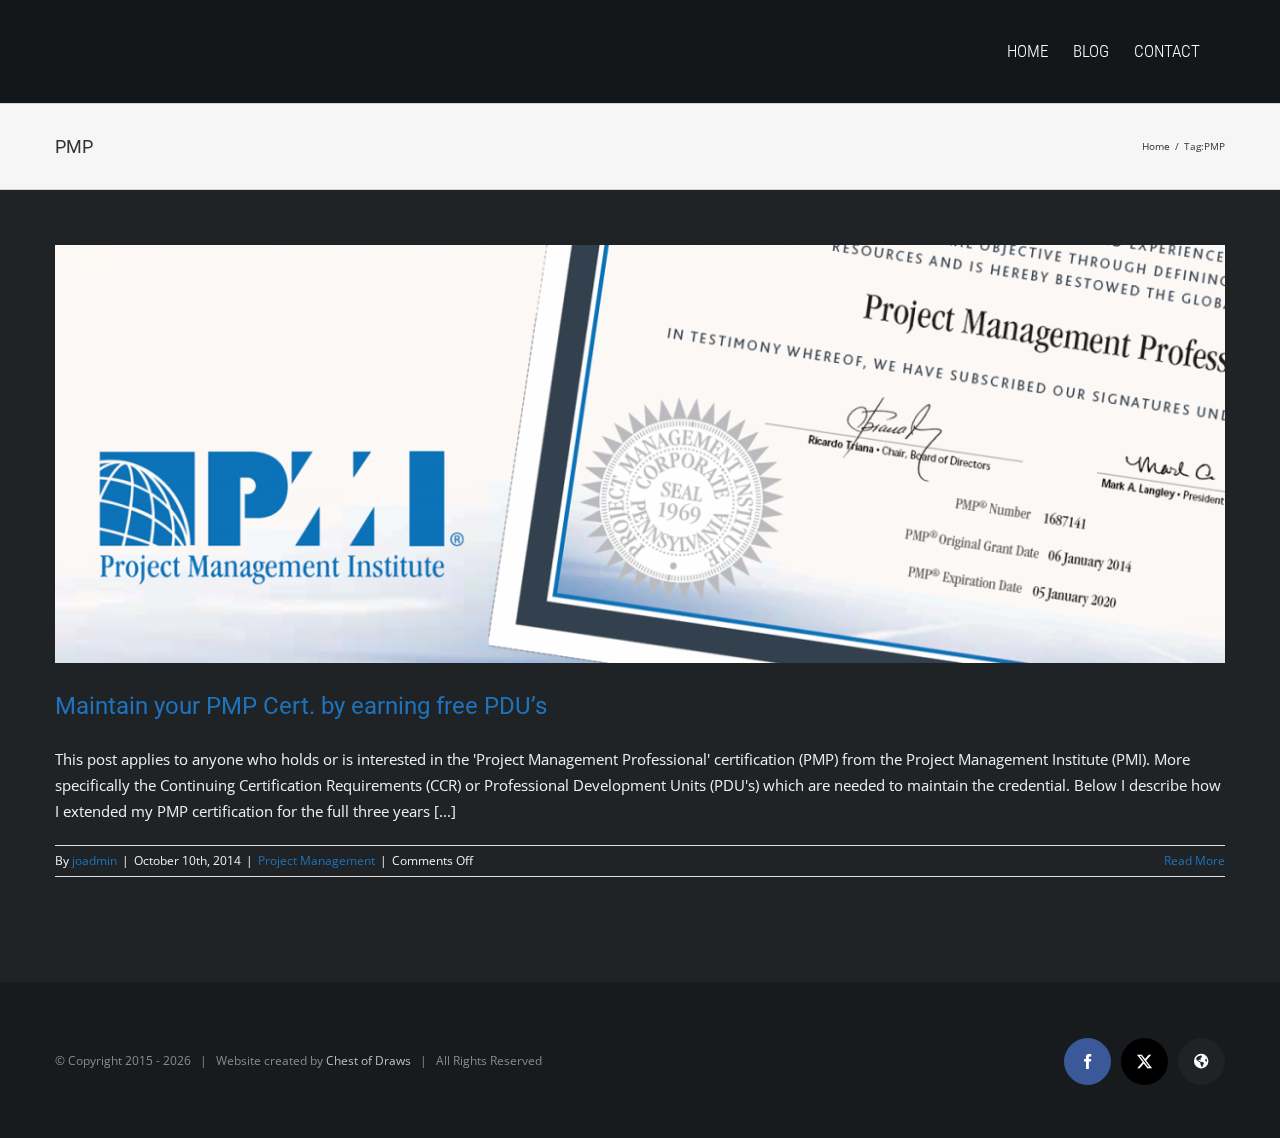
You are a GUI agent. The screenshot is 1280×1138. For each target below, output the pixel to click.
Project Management (316, 860)
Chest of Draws (368, 1060)
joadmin (94, 860)
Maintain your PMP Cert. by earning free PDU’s (301, 706)
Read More (1194, 860)
